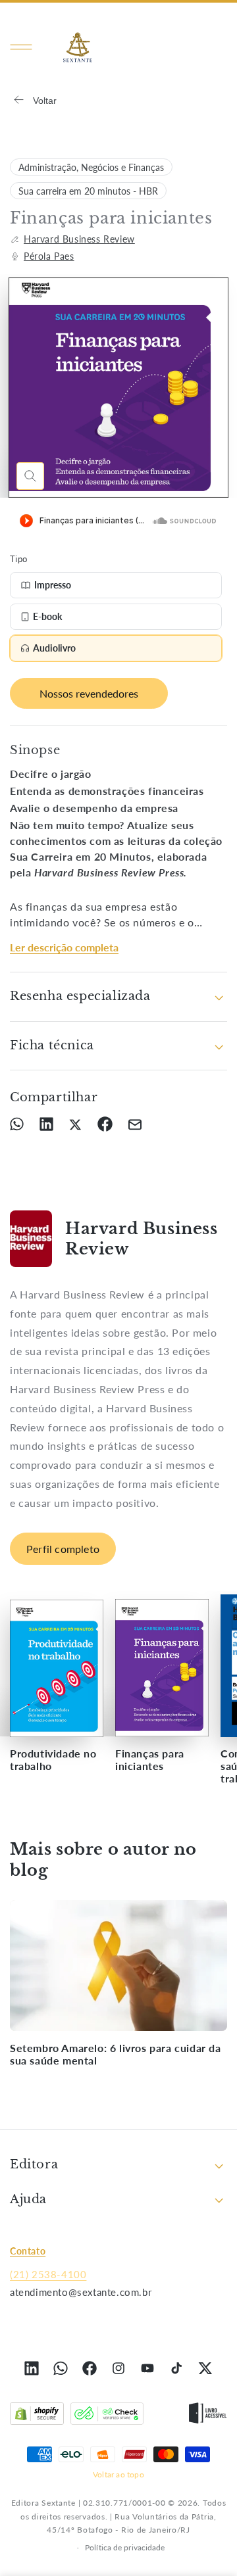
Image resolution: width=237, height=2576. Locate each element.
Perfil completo (63, 1549)
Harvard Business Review (79, 239)
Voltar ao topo (118, 2474)
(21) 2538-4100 (48, 2274)
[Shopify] (37, 2416)
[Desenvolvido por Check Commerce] (107, 2416)
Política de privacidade (125, 2547)
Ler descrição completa (64, 947)
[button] (21, 47)
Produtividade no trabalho (53, 1759)
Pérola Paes (49, 256)
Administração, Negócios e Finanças (91, 167)
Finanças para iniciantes (150, 1759)
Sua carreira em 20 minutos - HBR (88, 191)
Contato (28, 2251)
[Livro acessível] (208, 2416)
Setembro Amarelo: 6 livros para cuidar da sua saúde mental (116, 2054)
